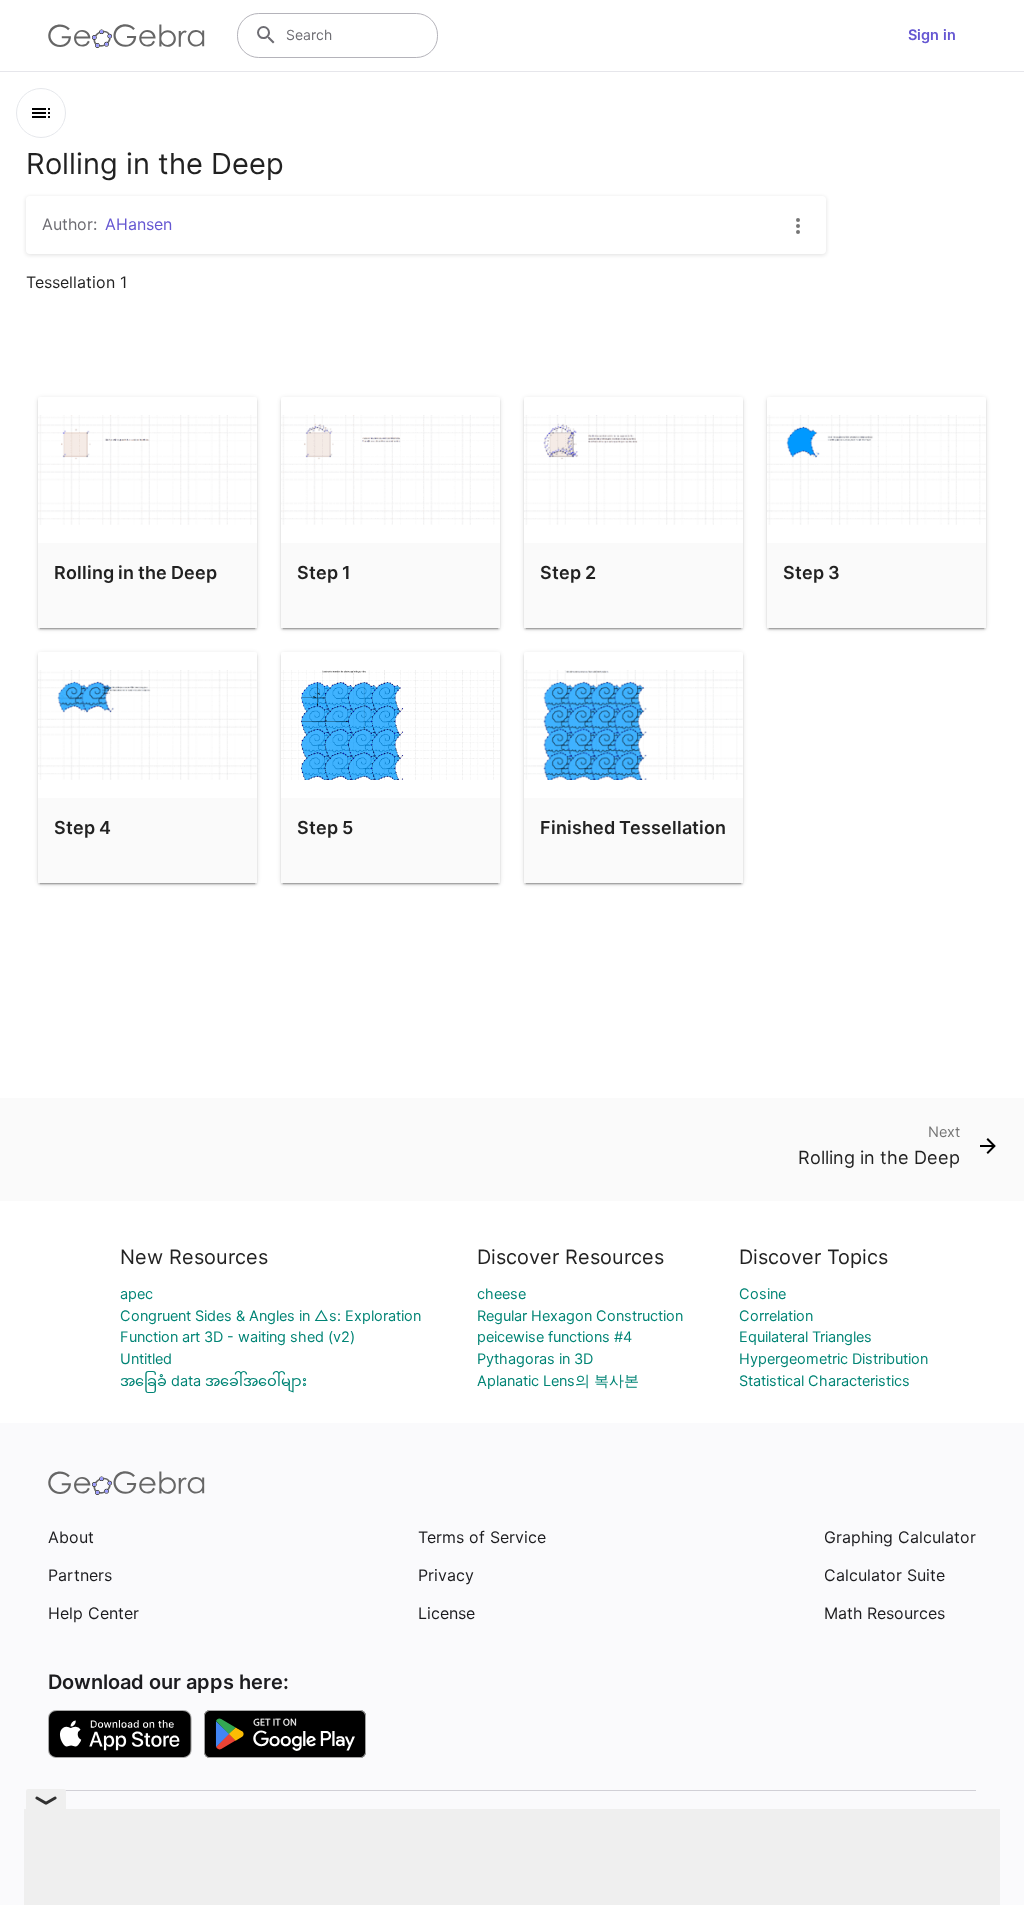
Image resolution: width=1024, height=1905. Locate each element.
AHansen (138, 224)
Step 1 (324, 572)
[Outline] (41, 113)
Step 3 (811, 572)
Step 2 (568, 572)
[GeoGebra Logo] (126, 36)
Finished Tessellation (633, 827)
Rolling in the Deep (135, 572)
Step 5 (325, 827)
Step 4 (82, 827)
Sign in (932, 35)
